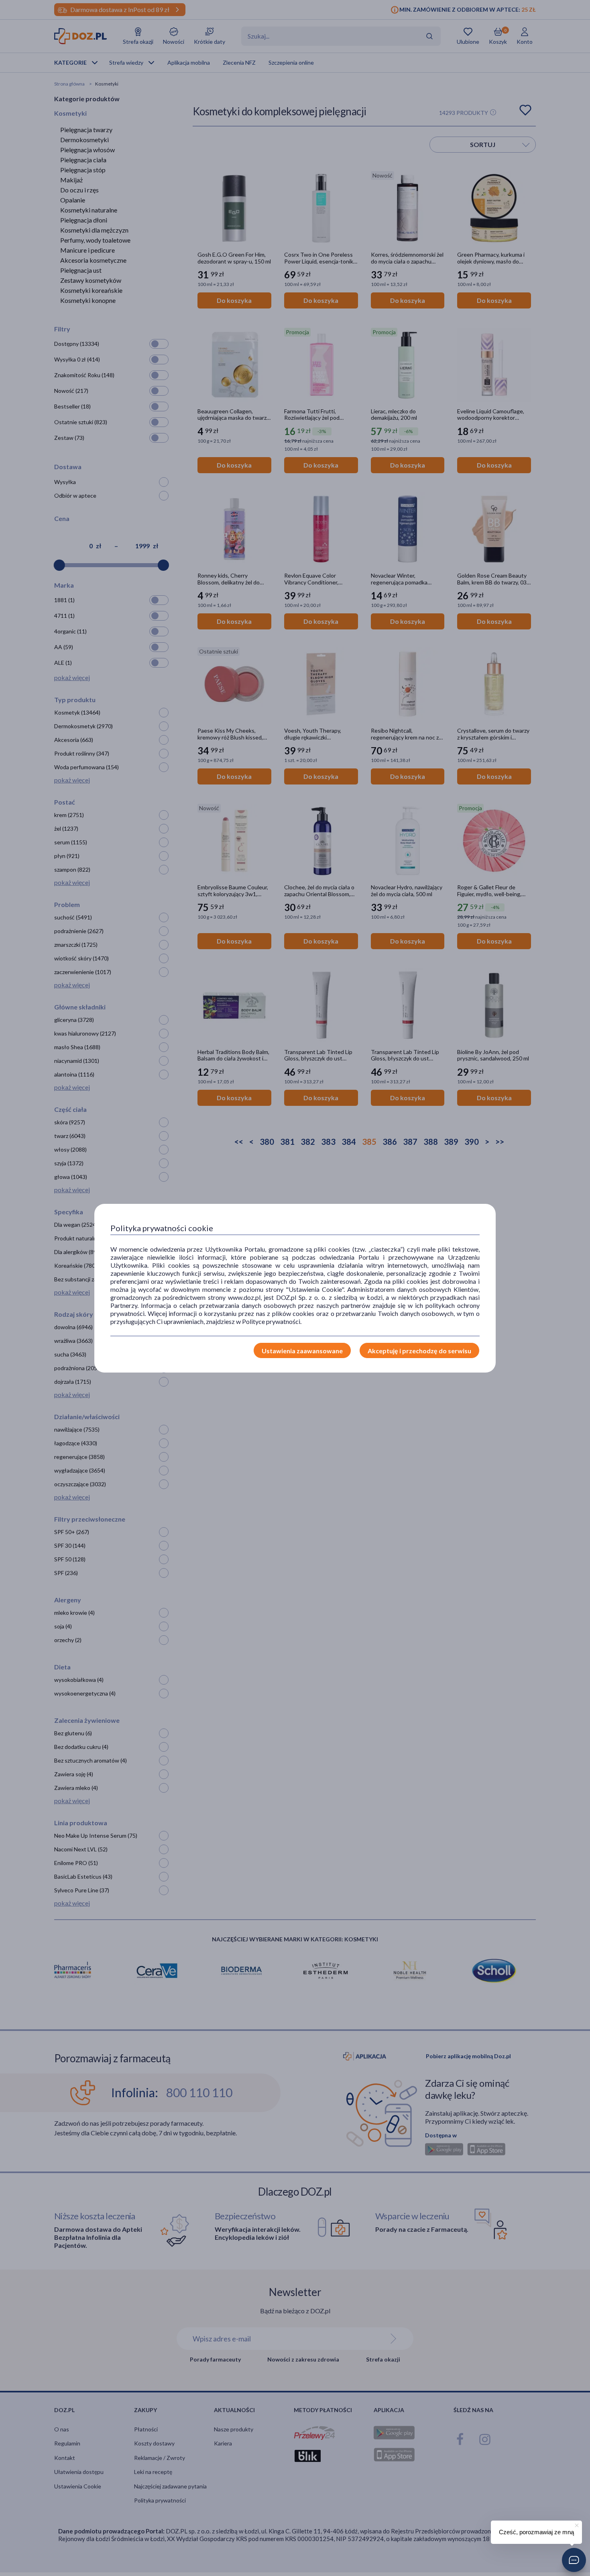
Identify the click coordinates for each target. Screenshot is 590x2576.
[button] (574, 2560)
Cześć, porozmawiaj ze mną (536, 2532)
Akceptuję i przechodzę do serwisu (419, 1351)
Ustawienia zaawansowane (302, 1351)
